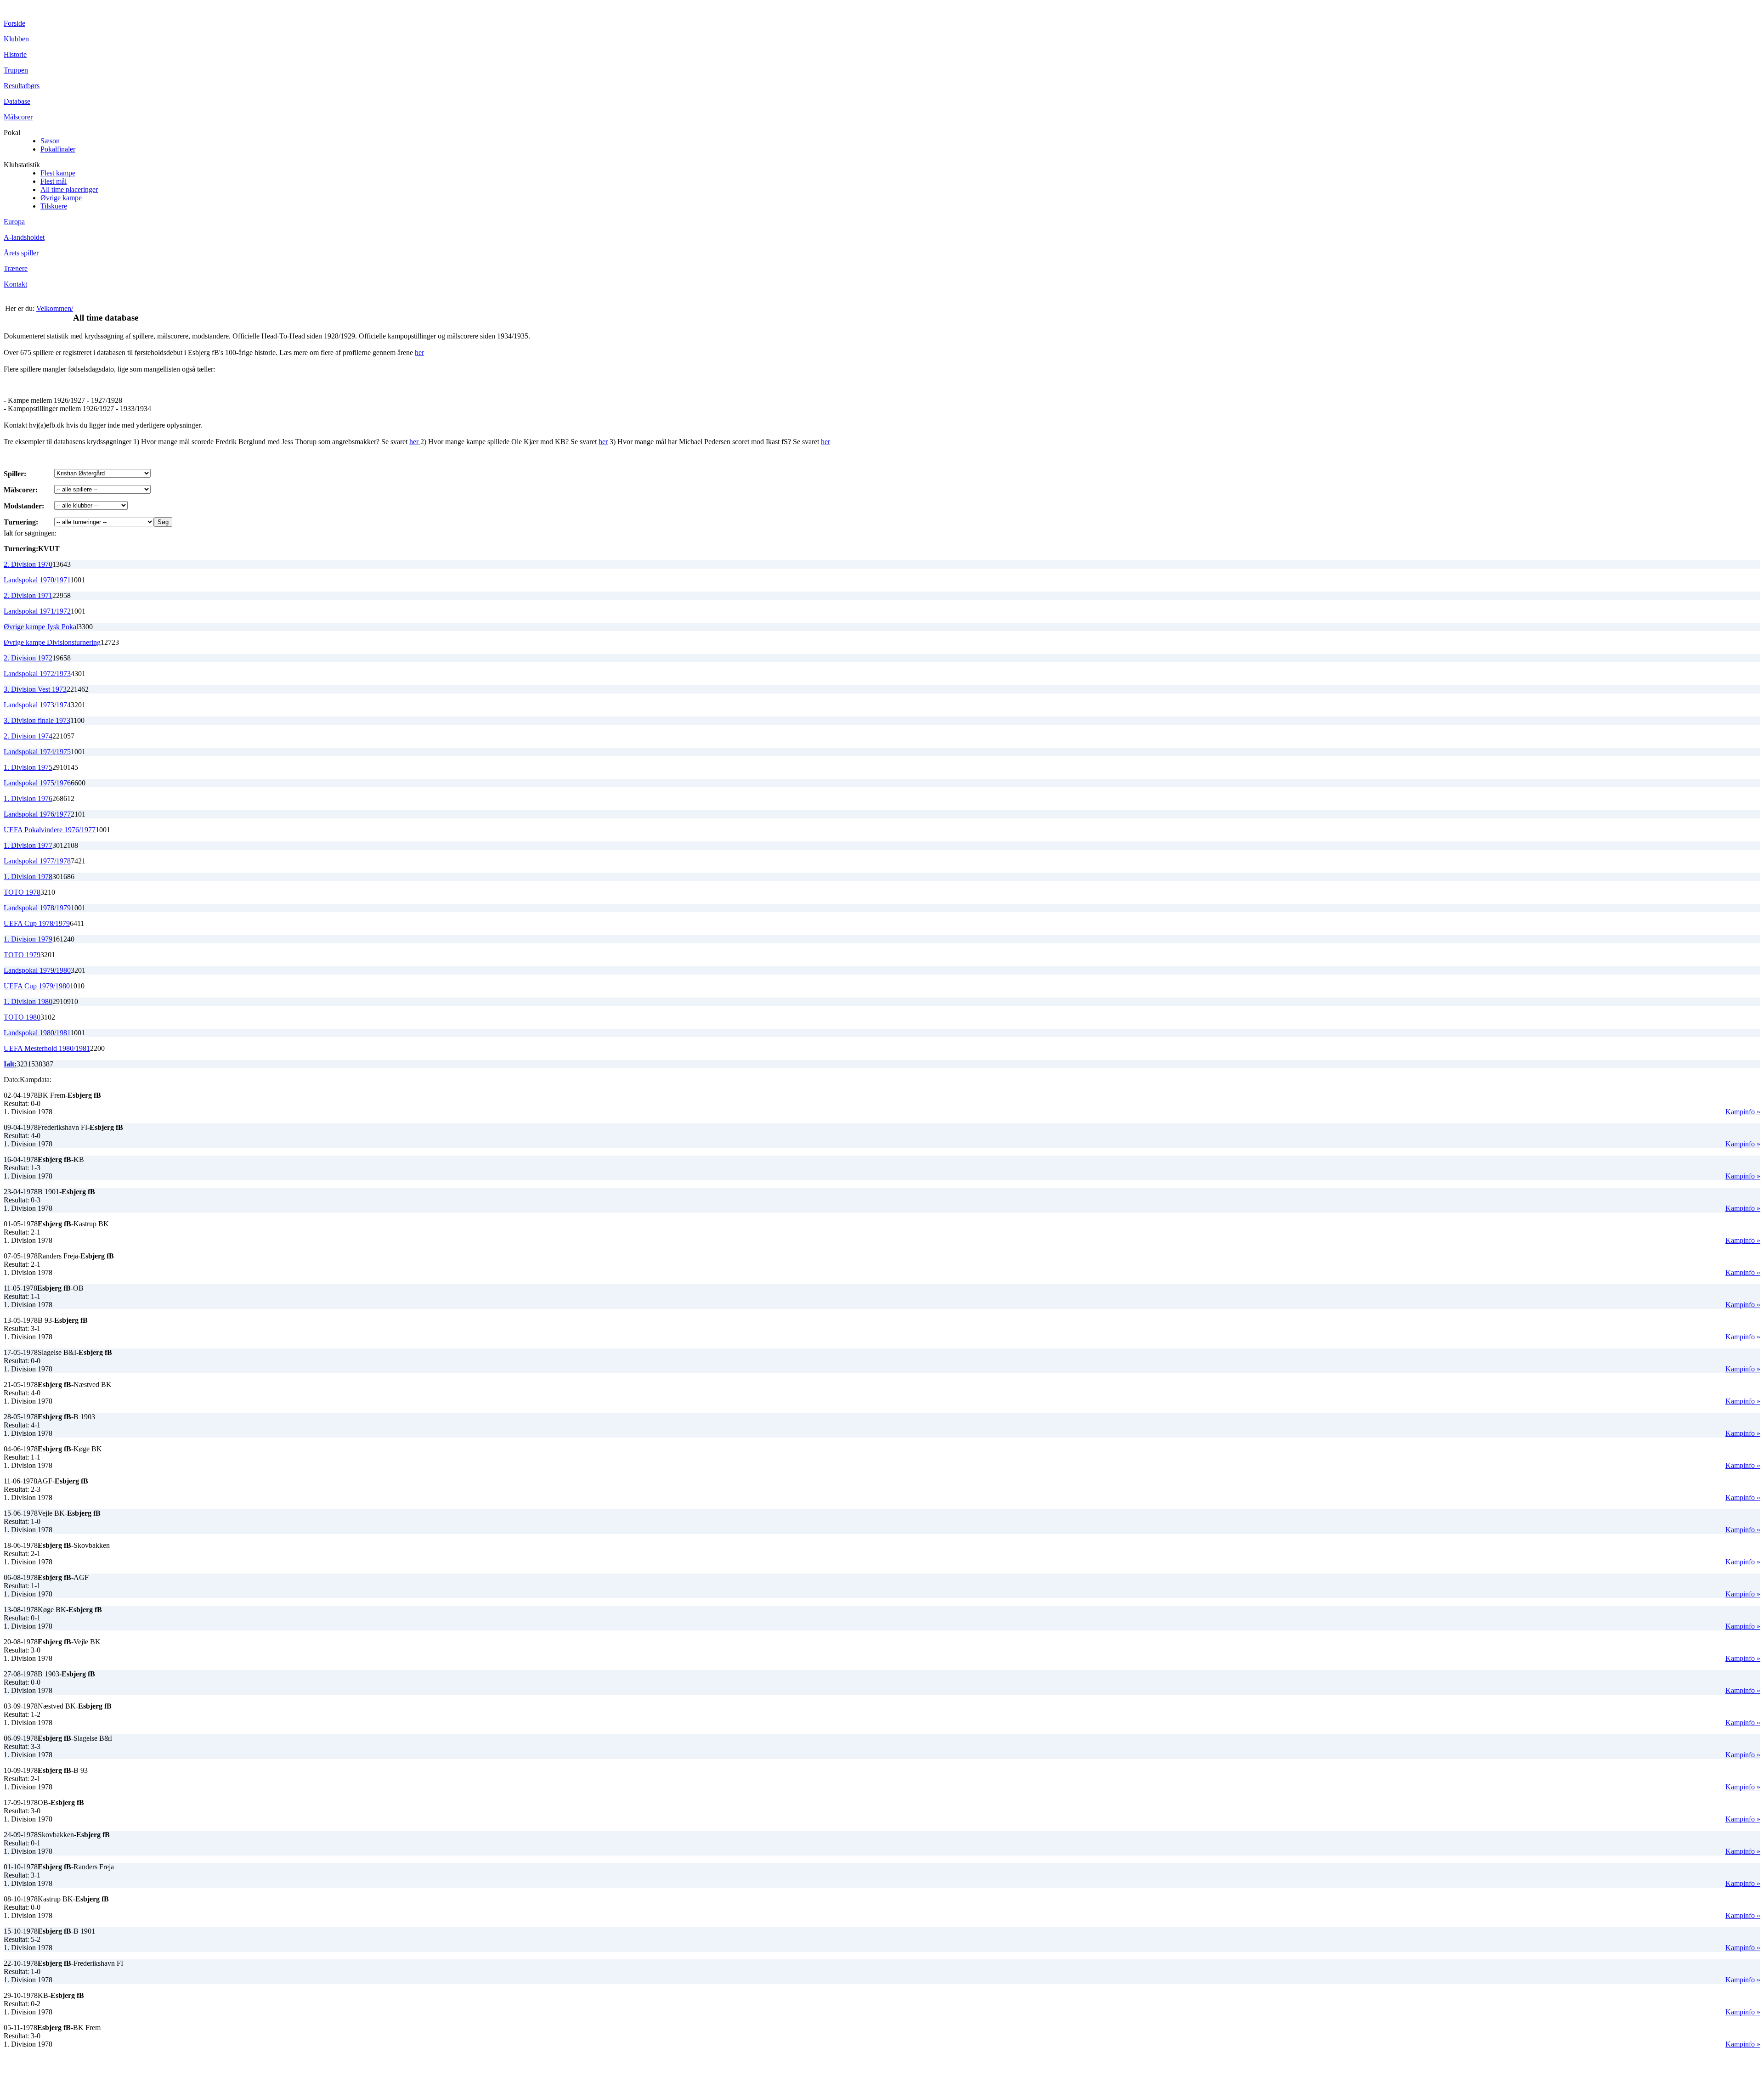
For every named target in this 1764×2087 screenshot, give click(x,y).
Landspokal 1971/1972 (37, 611)
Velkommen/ (55, 308)
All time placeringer (69, 189)
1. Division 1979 (28, 939)
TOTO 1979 (22, 955)
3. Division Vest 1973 (35, 689)
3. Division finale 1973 (37, 720)
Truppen (16, 70)
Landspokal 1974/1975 (37, 752)
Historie (15, 54)
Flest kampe (58, 173)
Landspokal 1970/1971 (37, 580)
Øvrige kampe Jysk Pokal (41, 627)
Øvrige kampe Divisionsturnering (52, 642)
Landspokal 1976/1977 (37, 814)
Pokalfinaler (58, 149)
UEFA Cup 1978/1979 (37, 923)
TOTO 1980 (22, 1017)
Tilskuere (54, 206)
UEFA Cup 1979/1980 (37, 986)
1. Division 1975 (28, 767)
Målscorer (18, 117)
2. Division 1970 (28, 564)
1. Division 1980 (28, 1001)
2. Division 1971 (28, 595)
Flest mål (54, 181)
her (419, 353)
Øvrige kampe (61, 198)
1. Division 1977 (28, 845)
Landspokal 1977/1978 (37, 861)
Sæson (50, 141)
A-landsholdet (24, 237)
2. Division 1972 (28, 658)
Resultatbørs (22, 86)
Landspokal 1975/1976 (37, 783)
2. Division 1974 (28, 736)
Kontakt (15, 284)
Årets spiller (21, 253)
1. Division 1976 (28, 798)
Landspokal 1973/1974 (37, 705)
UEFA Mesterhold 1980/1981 (47, 1048)
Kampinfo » (1743, 1112)
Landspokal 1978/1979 (37, 908)
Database (17, 101)
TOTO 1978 (22, 892)
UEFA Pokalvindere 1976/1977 (50, 830)
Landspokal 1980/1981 (37, 1033)
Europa (14, 222)
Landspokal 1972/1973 (37, 674)
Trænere (16, 268)
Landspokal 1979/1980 (37, 970)
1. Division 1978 (28, 877)
